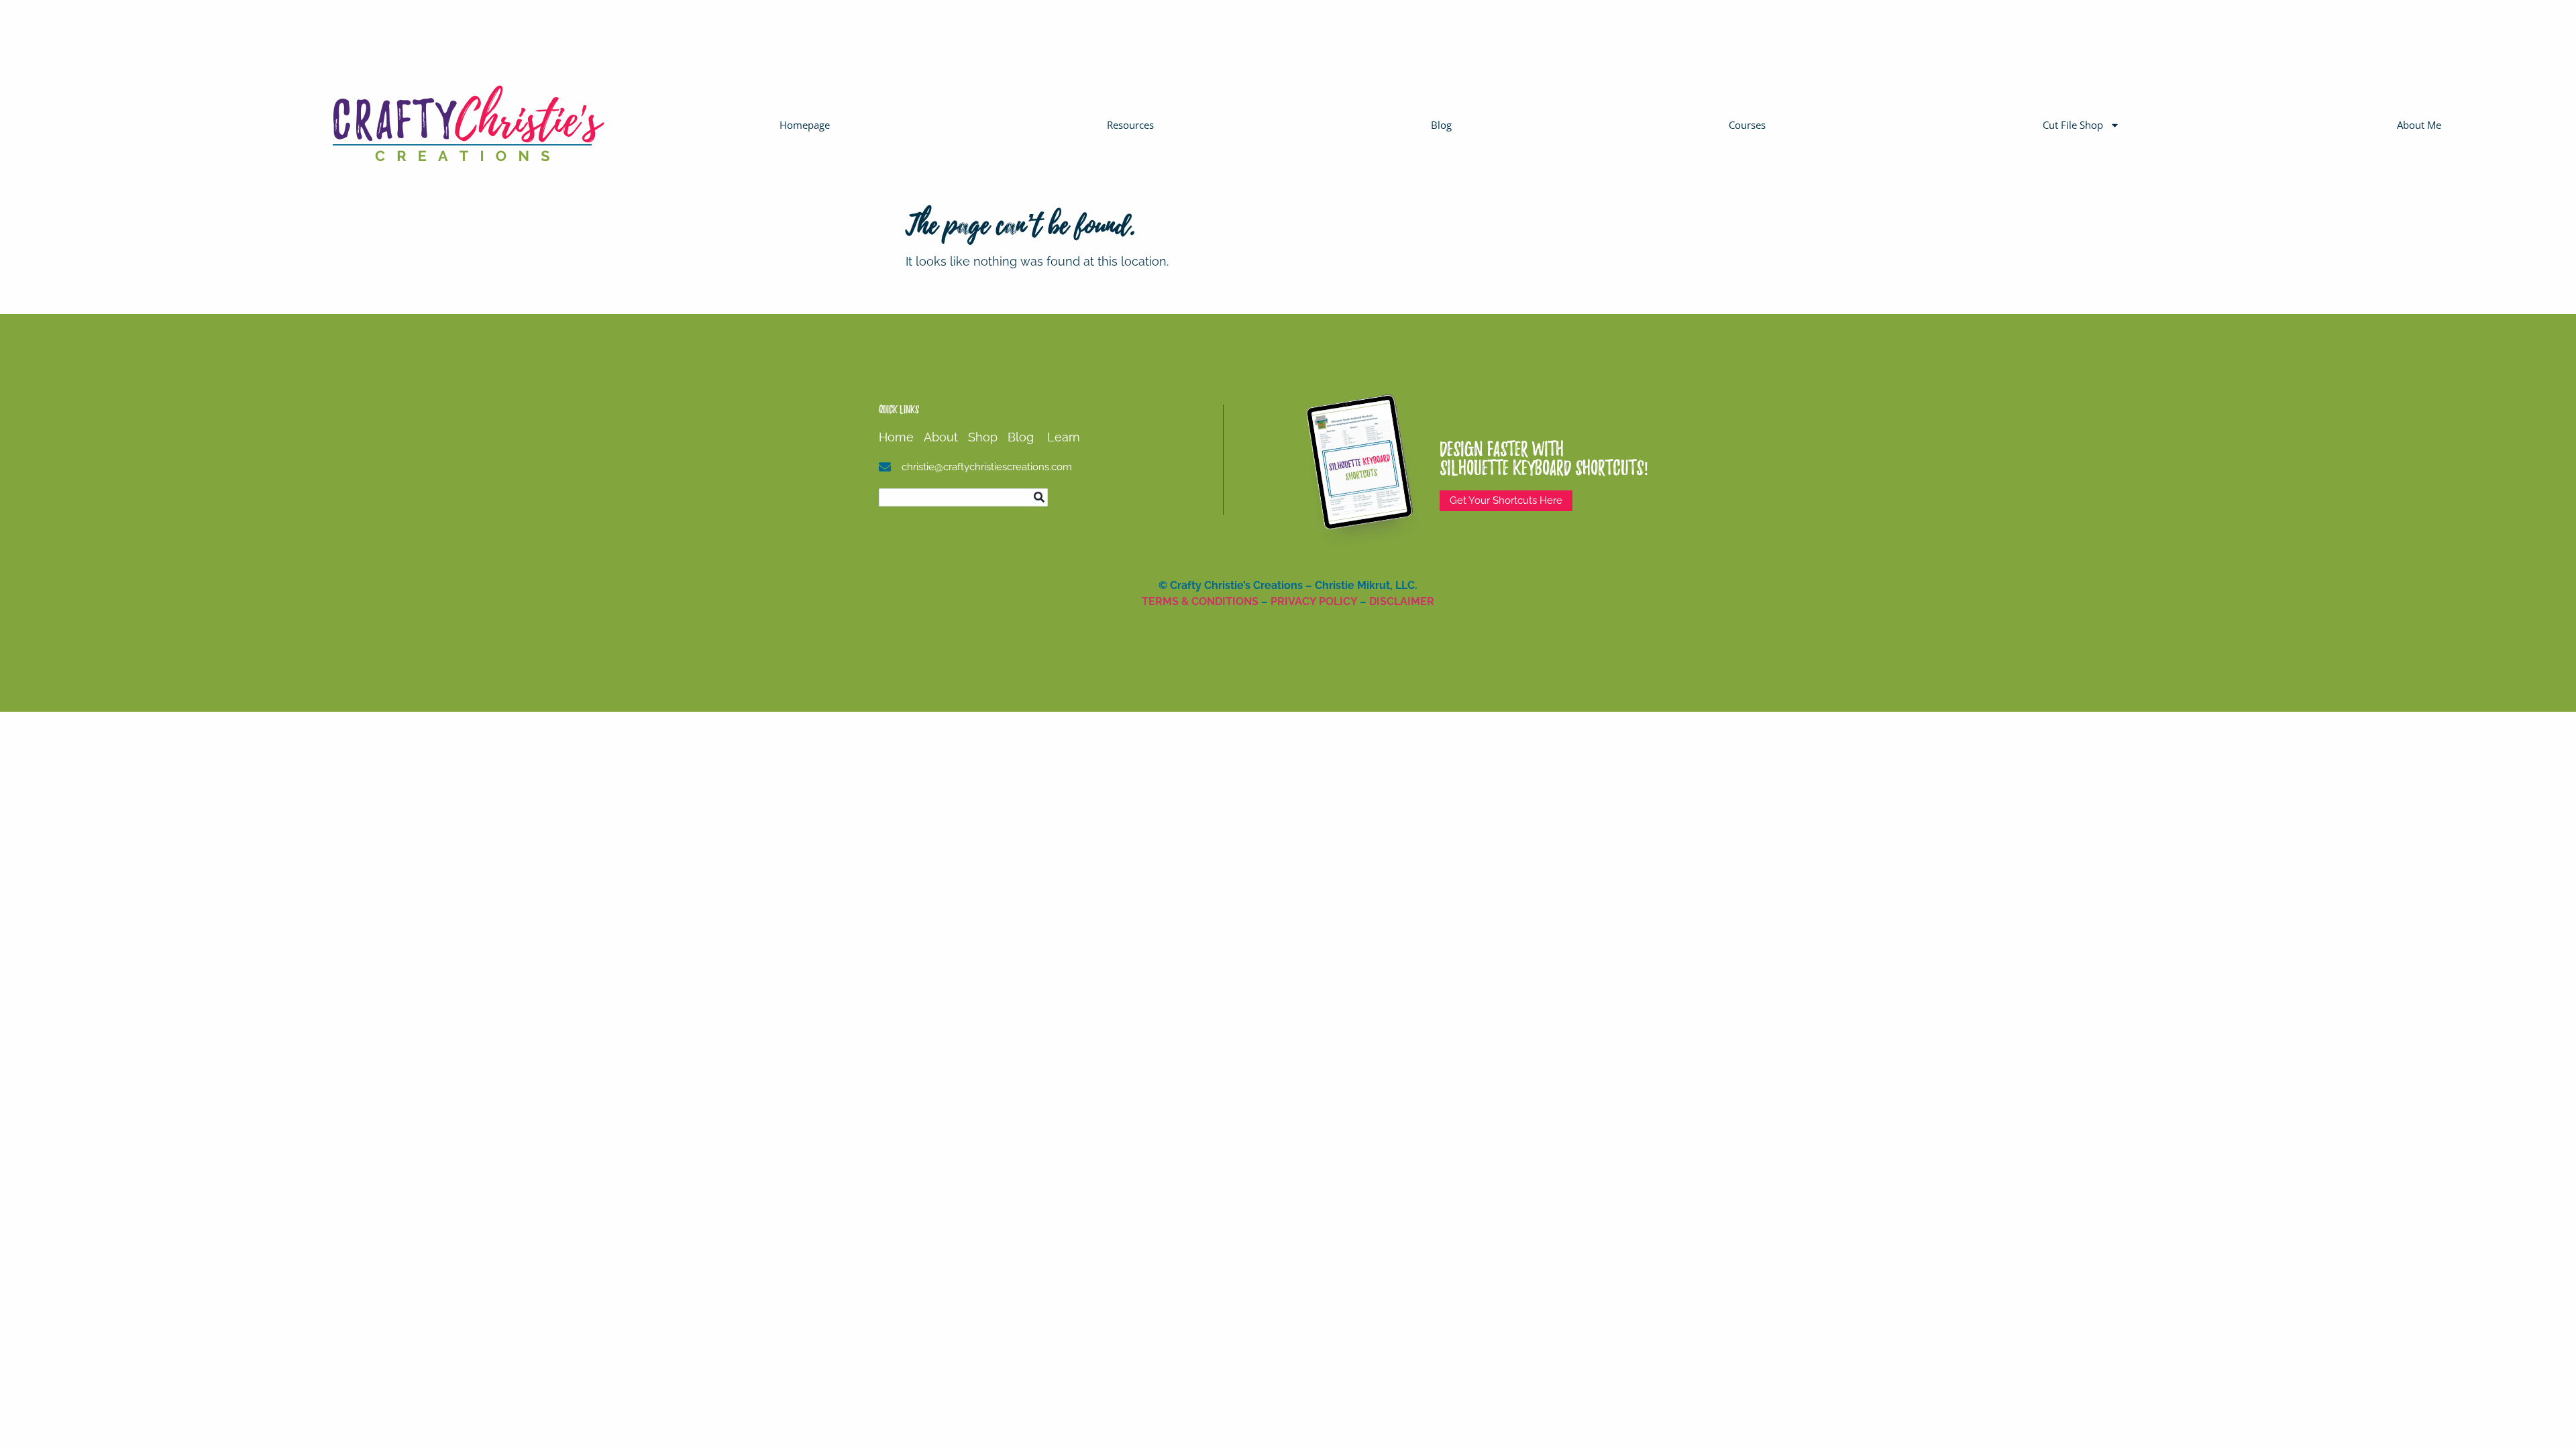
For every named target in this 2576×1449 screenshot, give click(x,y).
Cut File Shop (2073, 125)
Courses (1747, 125)
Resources (1130, 125)
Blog (1441, 125)
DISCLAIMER (1402, 601)
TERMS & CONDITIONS (1200, 601)
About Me (2419, 125)
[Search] (1039, 497)
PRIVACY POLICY (1314, 601)
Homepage (805, 125)
